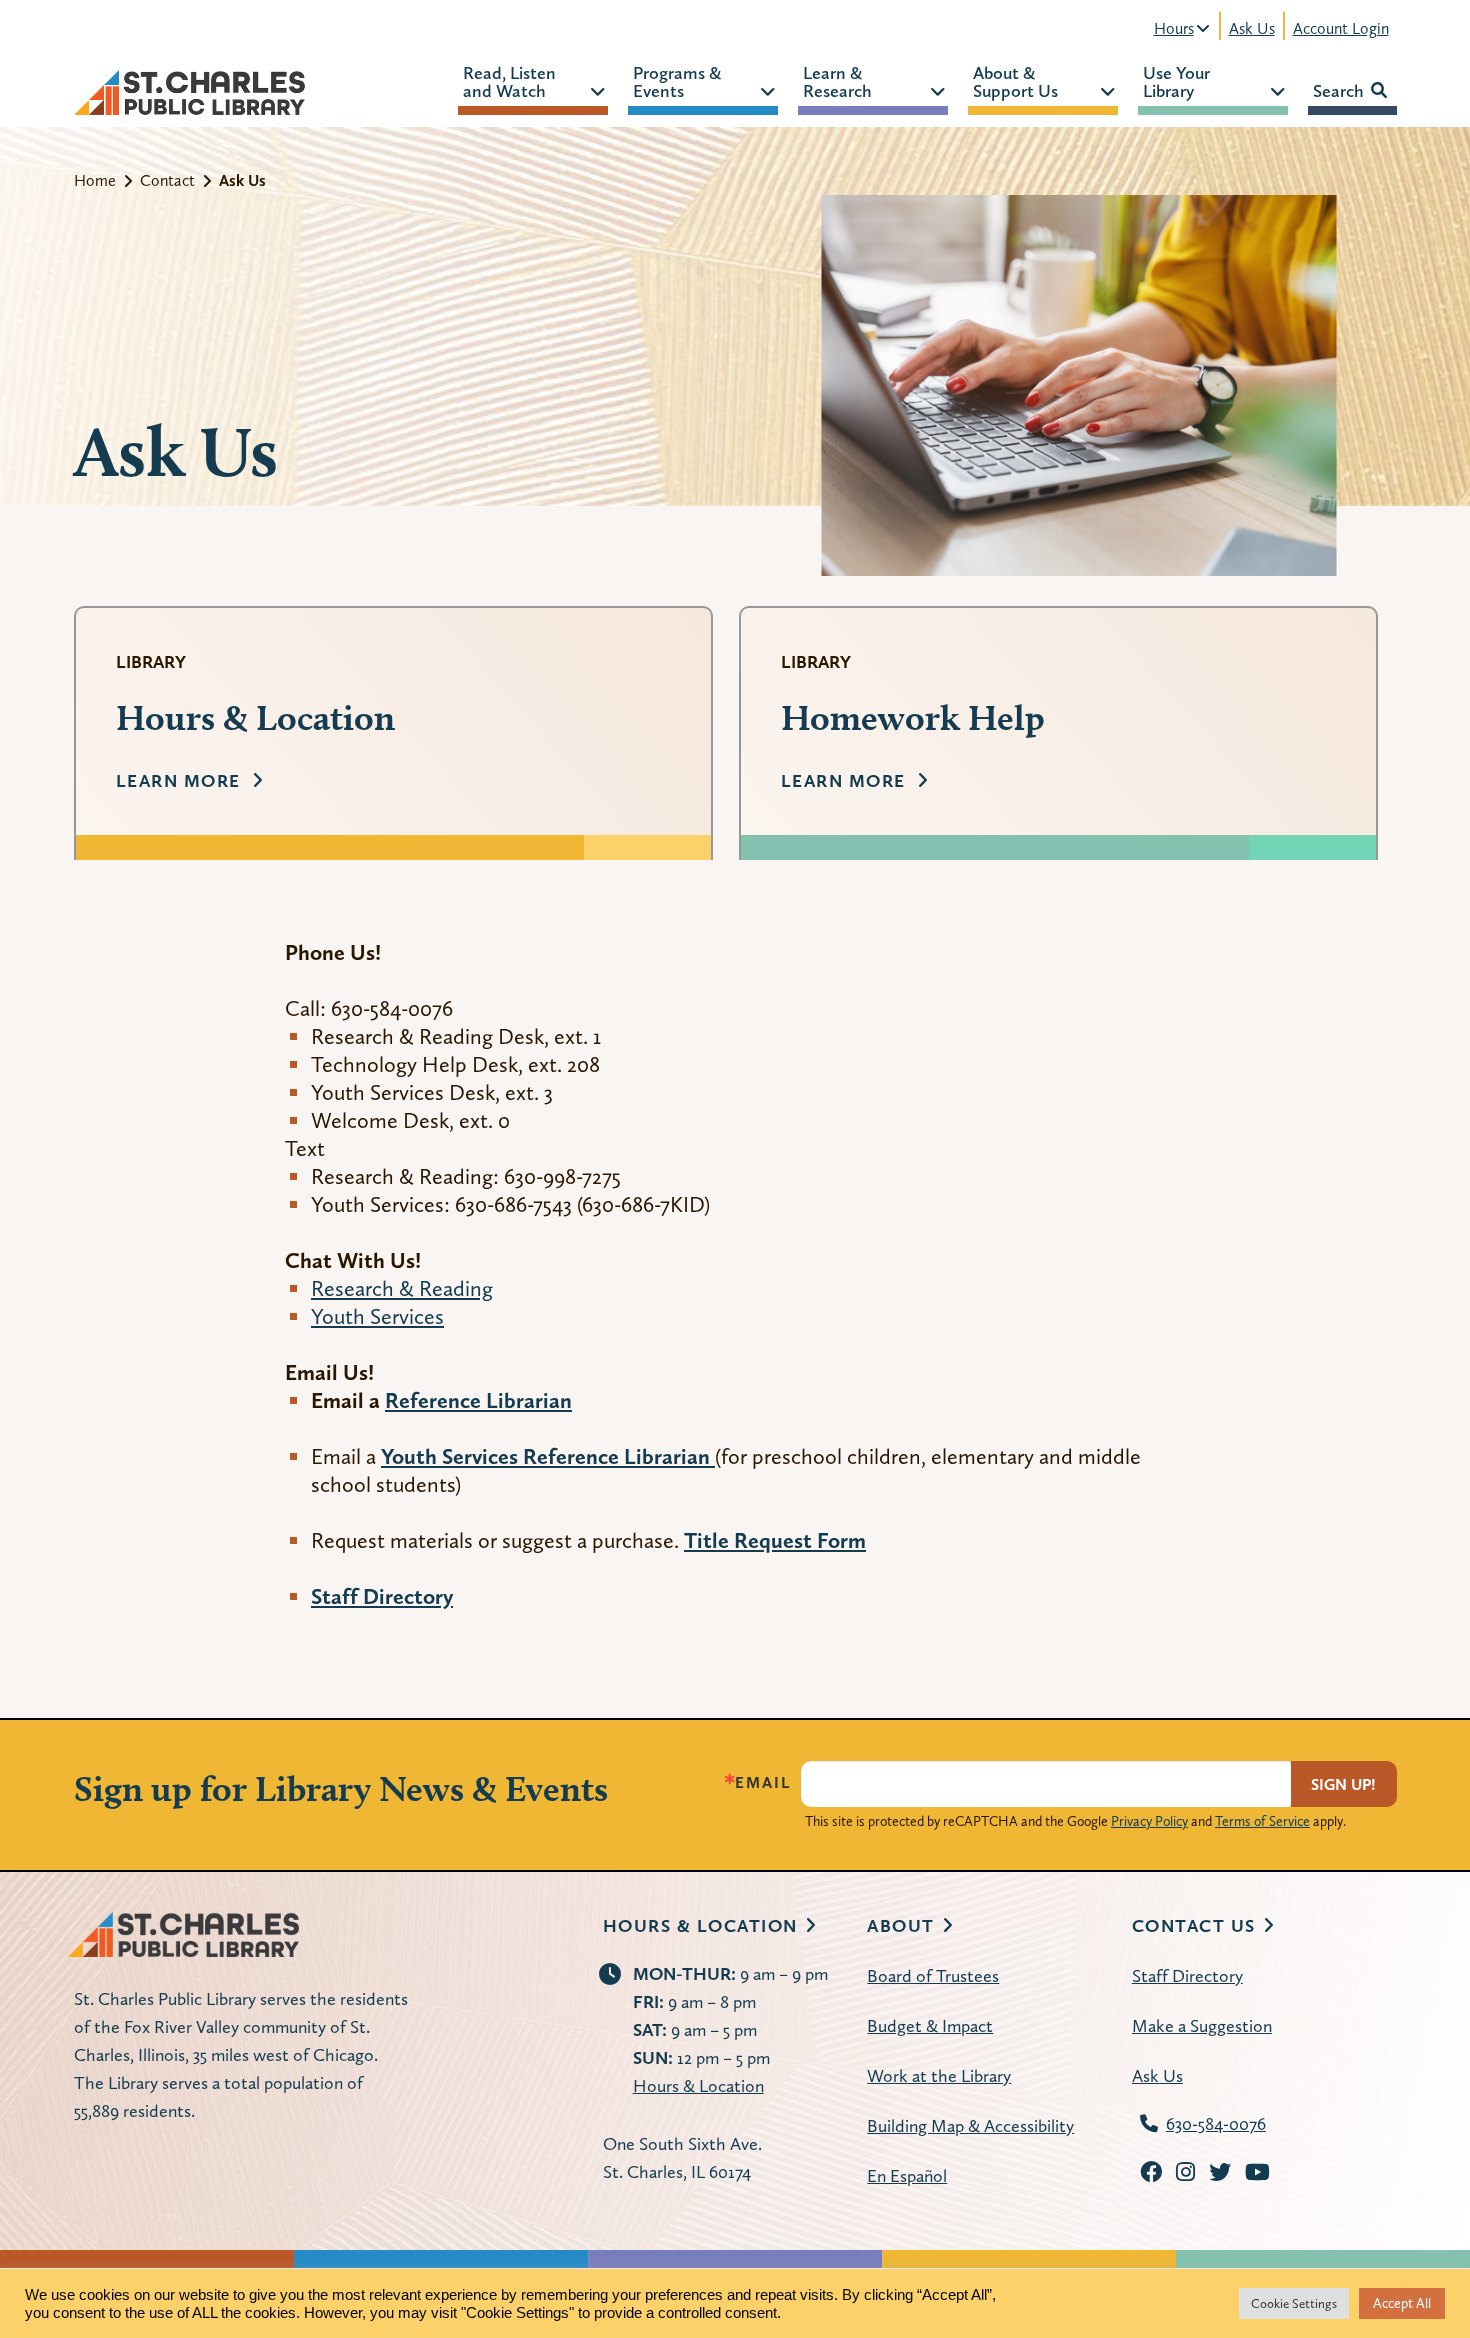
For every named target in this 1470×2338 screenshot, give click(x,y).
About (901, 1925)
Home (95, 180)
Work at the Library (939, 2075)
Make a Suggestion (1202, 2025)
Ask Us (1252, 28)
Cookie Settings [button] (1294, 2303)
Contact (167, 180)
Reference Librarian (478, 1400)
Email (763, 1783)
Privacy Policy (1149, 1821)
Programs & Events (677, 81)
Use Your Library (1176, 81)
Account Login (1341, 28)
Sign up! (1343, 1784)
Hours (1174, 28)
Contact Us (1194, 1925)
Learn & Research (837, 81)
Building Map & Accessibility (970, 2125)
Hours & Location (700, 1925)
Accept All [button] (1402, 2303)
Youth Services (377, 1316)
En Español (907, 2175)
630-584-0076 (1216, 2123)
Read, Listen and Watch (509, 81)
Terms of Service (1262, 1821)
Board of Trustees (933, 1975)
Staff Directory (1187, 1975)
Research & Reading (402, 1288)
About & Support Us (1015, 81)
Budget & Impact (930, 2025)
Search (1338, 90)
